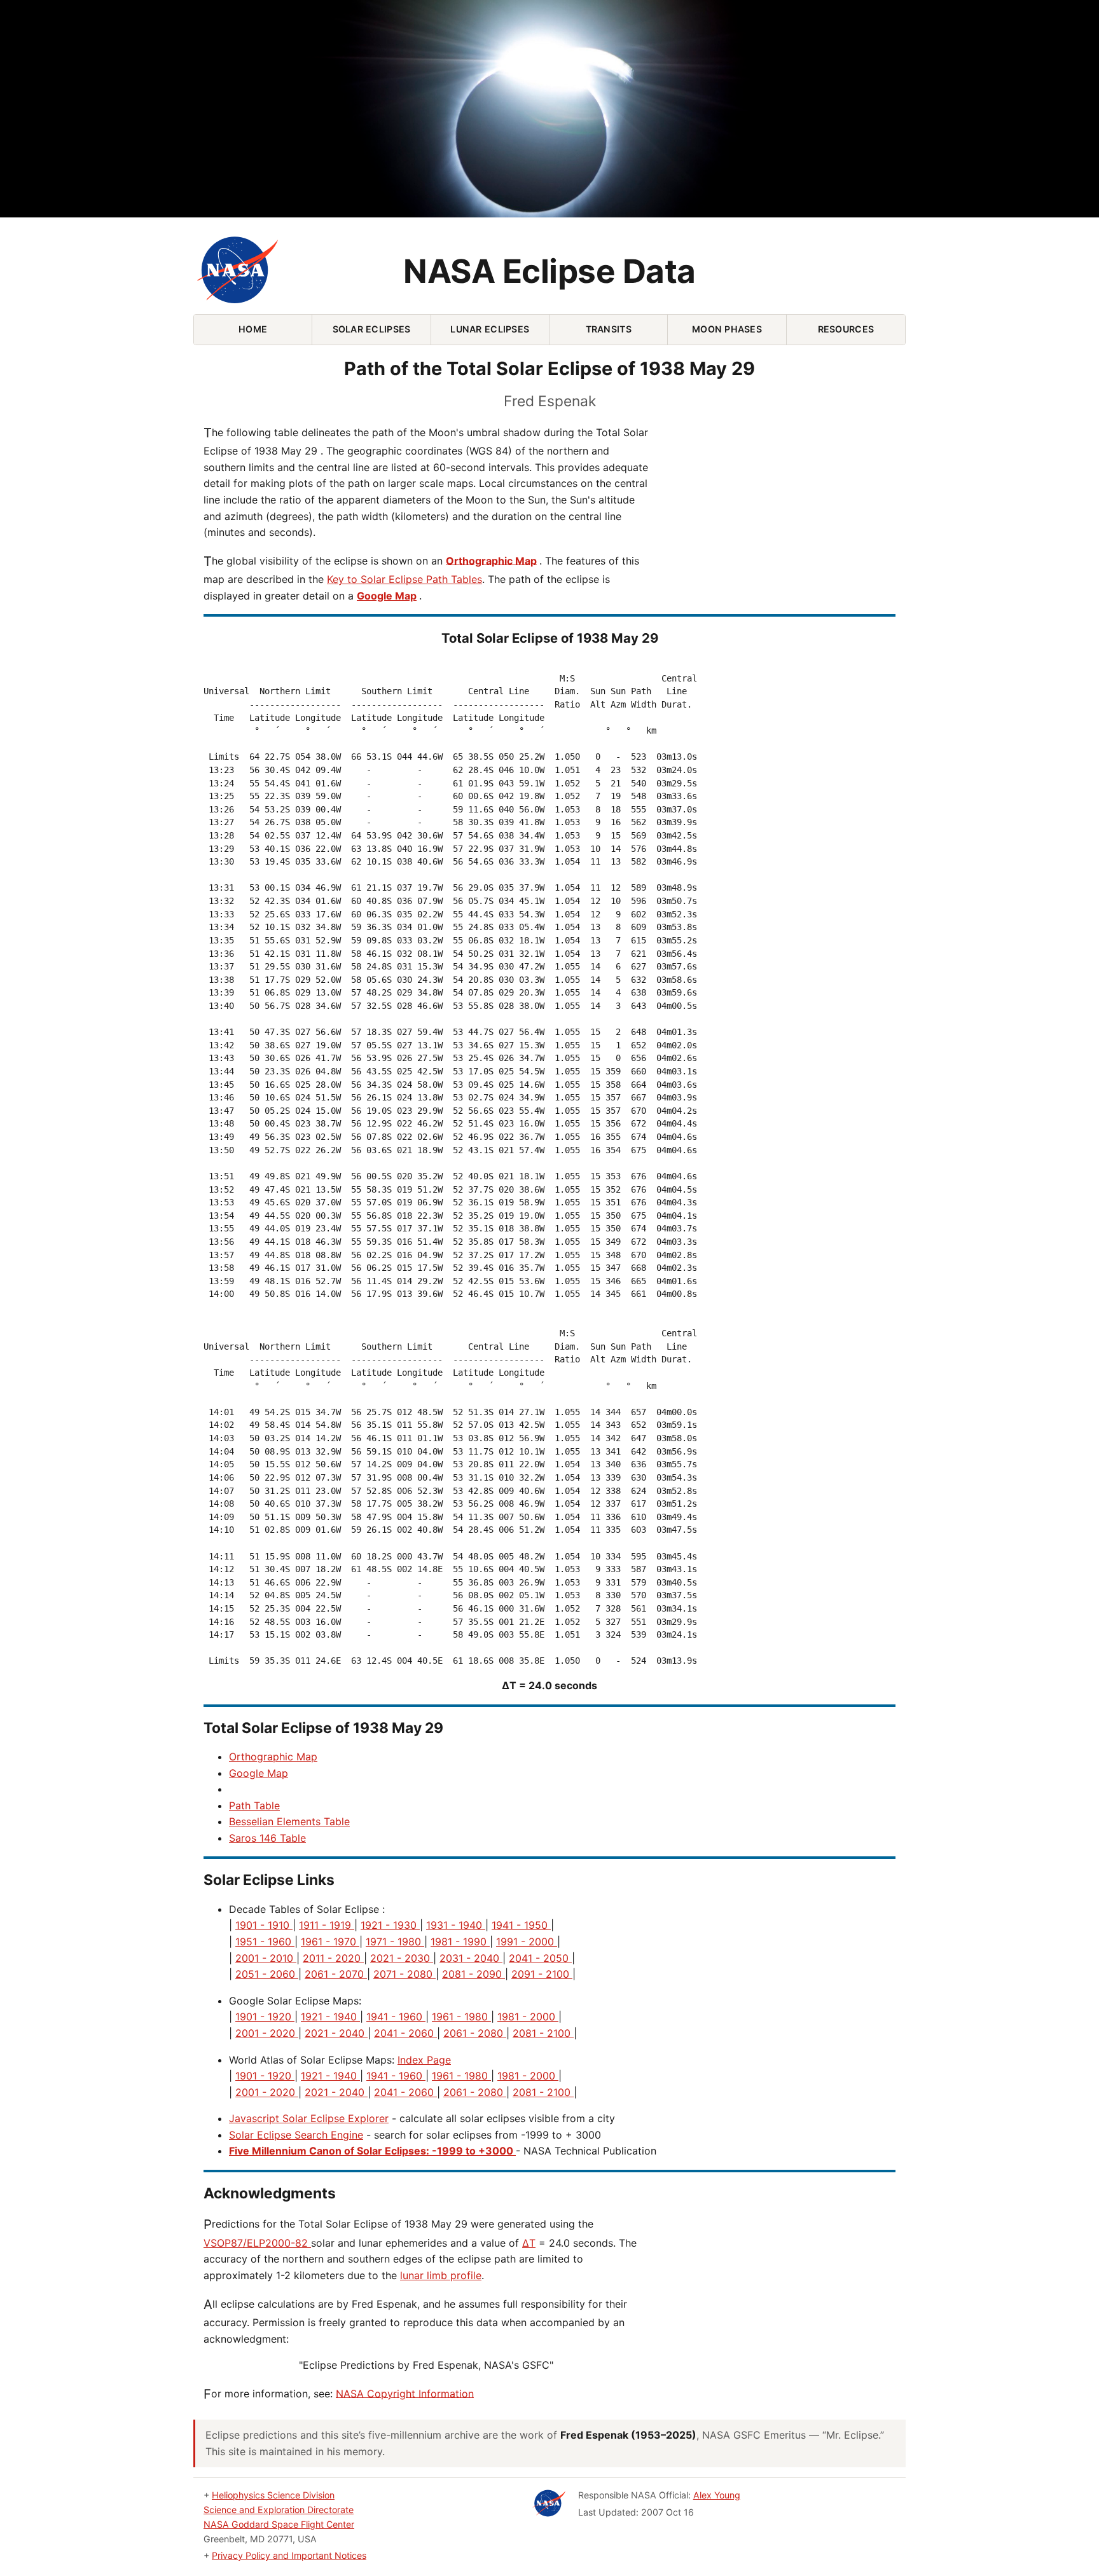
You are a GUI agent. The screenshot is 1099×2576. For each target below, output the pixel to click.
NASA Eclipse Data (549, 271)
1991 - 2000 (527, 1942)
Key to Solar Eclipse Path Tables (404, 579)
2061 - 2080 (475, 2033)
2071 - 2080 (404, 1974)
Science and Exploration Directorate (279, 2510)
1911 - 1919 (327, 1925)
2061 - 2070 (336, 1974)
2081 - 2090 (473, 1974)
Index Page (424, 2060)
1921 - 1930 (390, 1925)
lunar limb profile (441, 2275)
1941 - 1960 (396, 2017)
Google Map (387, 596)
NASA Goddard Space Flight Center (279, 2524)
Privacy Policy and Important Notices (289, 2555)
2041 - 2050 (540, 1958)
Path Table (254, 1805)
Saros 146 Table (267, 1838)
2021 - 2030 (402, 1958)
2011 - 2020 (333, 1958)
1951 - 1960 (265, 1942)
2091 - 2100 (542, 1974)
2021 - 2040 (336, 2033)
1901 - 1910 (264, 1925)
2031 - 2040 (471, 1958)
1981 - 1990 (460, 1942)
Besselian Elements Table (289, 1821)
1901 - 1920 (265, 2017)
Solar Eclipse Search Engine (296, 2135)
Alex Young (717, 2495)
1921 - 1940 (330, 2017)
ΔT (529, 2243)
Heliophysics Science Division (273, 2495)
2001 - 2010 (266, 1958)
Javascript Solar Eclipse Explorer (309, 2118)
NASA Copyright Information (405, 2393)
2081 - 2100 (543, 2033)
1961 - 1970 (330, 1942)
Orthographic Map (491, 560)
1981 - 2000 (528, 2017)
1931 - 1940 (456, 1925)
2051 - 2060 (267, 1974)
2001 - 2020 (267, 2033)
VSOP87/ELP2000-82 (257, 2243)
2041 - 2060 (405, 2033)
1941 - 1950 (521, 1925)
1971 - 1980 (395, 1942)
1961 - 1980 (461, 2017)
